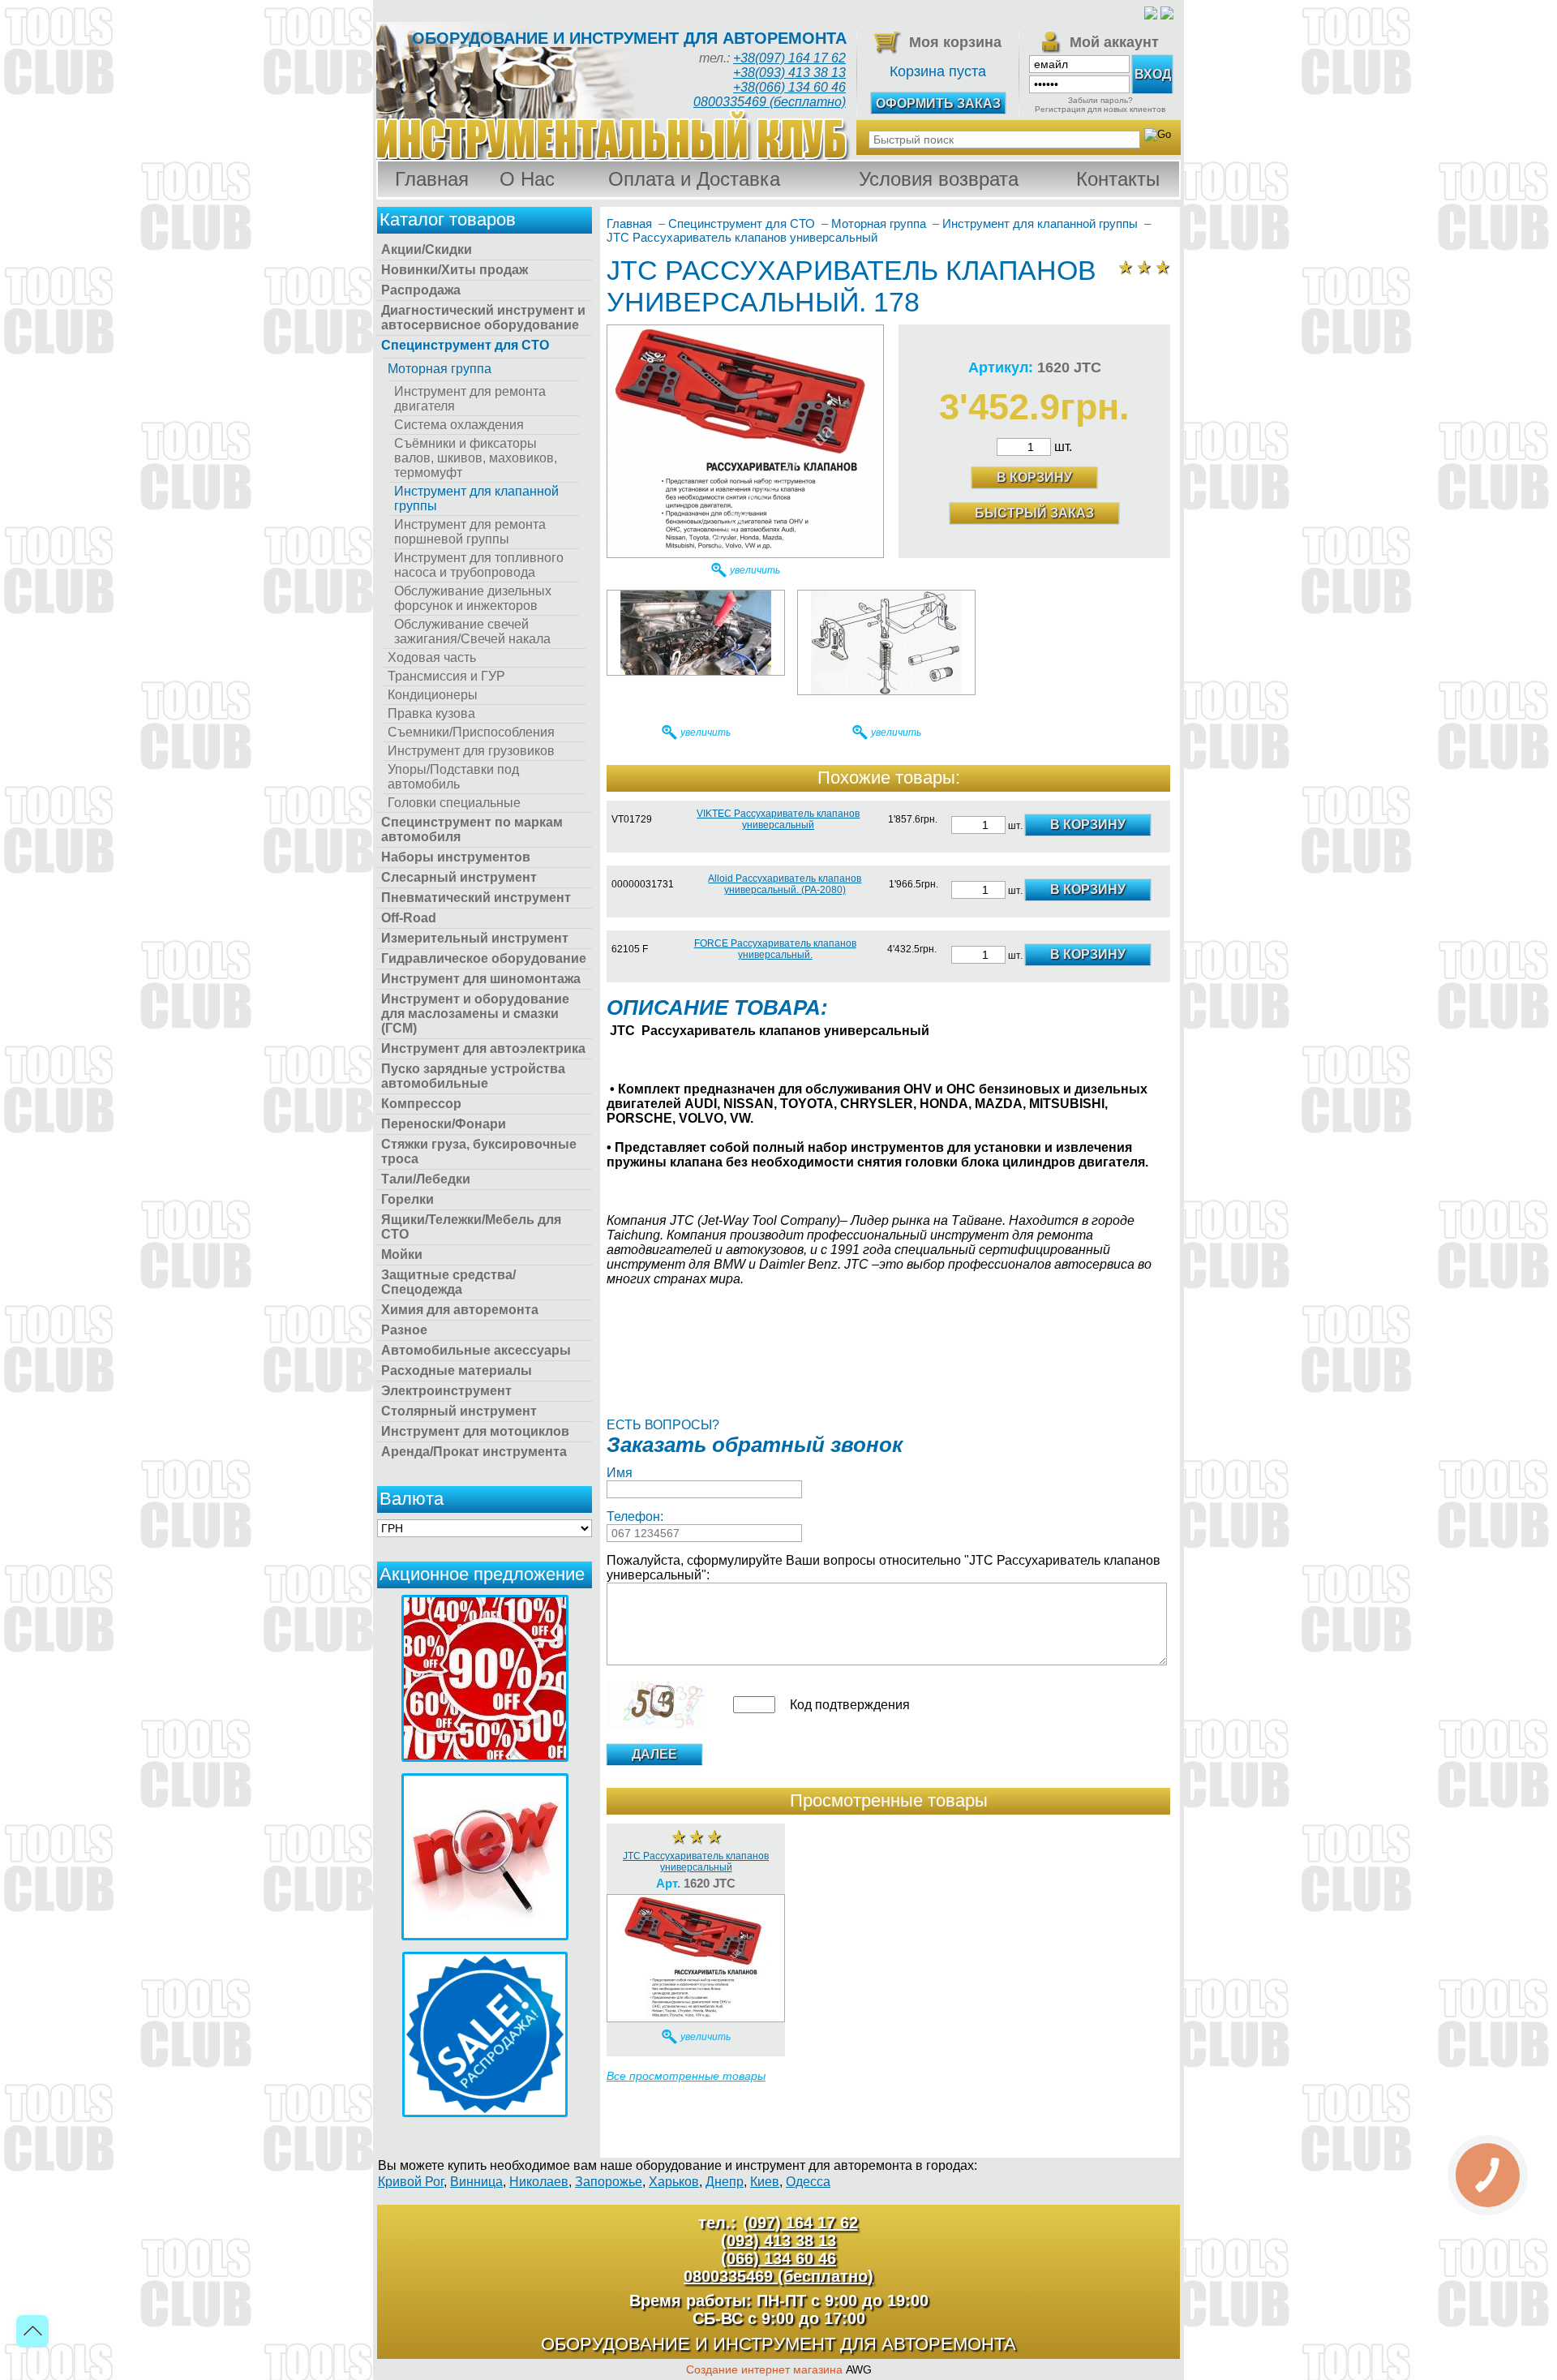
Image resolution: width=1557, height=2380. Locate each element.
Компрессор (421, 1104)
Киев (765, 2182)
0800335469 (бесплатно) (770, 102)
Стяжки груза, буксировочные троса (479, 1151)
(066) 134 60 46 (778, 2258)
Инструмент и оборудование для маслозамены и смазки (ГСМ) (475, 1014)
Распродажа (421, 290)
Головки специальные (454, 803)
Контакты (1118, 179)
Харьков (674, 2182)
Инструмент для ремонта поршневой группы (470, 532)
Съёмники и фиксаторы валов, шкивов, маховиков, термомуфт (476, 458)
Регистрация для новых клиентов (1100, 109)
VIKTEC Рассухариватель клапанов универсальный (778, 819)
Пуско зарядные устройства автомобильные (473, 1076)
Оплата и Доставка (694, 179)
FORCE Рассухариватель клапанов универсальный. (775, 949)
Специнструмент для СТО (465, 345)
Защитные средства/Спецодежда (448, 1282)
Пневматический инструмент (476, 898)
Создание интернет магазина (764, 2369)
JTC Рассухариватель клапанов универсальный (696, 1862)
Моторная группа (440, 369)
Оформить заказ (938, 103)
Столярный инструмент (459, 1411)
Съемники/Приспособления (471, 732)
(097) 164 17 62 (800, 2223)
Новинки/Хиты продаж (455, 270)
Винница (476, 2182)
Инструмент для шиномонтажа (481, 979)
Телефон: (635, 1516)
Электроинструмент (446, 1391)
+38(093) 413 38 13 (789, 73)
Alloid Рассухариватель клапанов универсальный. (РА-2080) (785, 884)
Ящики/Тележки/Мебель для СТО (471, 1227)
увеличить (755, 570)
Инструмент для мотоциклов (475, 1431)
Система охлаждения (459, 425)
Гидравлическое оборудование (484, 958)
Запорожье (609, 2182)
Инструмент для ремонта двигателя (470, 399)
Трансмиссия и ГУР (446, 676)
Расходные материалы (457, 1370)
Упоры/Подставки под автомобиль (453, 777)
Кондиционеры (433, 695)
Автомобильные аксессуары (476, 1350)
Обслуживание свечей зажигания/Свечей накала (472, 632)
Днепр (725, 2182)
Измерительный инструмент (475, 938)
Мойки (402, 1254)
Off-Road (409, 918)
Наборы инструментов (456, 857)
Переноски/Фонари (444, 1124)
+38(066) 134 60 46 (789, 87)
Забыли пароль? (1100, 100)
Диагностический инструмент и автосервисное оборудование (483, 318)
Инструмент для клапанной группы (476, 498)
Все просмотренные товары (686, 2076)
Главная (432, 179)
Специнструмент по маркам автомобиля (472, 829)
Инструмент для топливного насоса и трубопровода (479, 565)
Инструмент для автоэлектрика (483, 1048)
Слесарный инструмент (459, 877)
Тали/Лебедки (426, 1179)
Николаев (539, 2182)
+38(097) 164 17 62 (789, 58)
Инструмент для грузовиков (471, 751)
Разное (404, 1330)
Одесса (808, 2182)
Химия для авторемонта (460, 1310)
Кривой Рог (411, 2182)
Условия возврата (939, 179)
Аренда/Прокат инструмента (474, 1452)
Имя (620, 1473)
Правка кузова (431, 713)
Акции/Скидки (427, 249)
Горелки (407, 1199)
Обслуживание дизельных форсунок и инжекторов (473, 598)
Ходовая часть (432, 657)
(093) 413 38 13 (778, 2240)
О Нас (527, 179)
